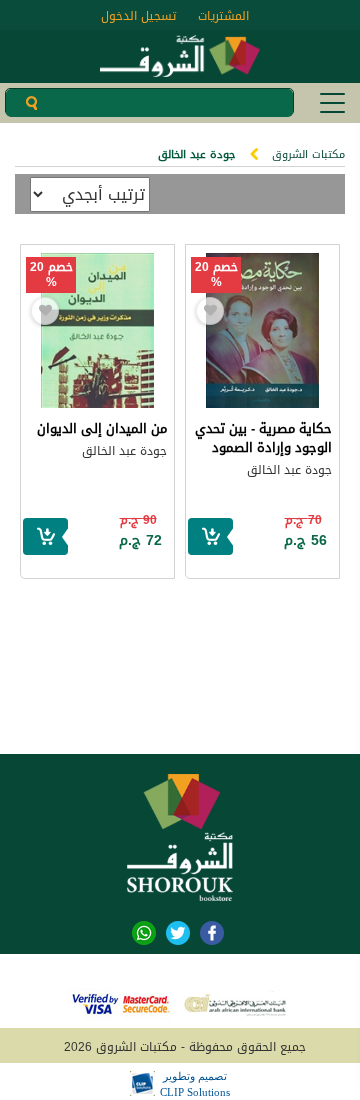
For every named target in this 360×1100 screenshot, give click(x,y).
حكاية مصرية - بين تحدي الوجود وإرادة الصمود (263, 438)
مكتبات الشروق (308, 154)
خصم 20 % (216, 275)
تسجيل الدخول (138, 16)
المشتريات (223, 16)
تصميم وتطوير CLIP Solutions (195, 1084)
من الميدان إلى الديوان (102, 428)
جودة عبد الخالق (289, 470)
